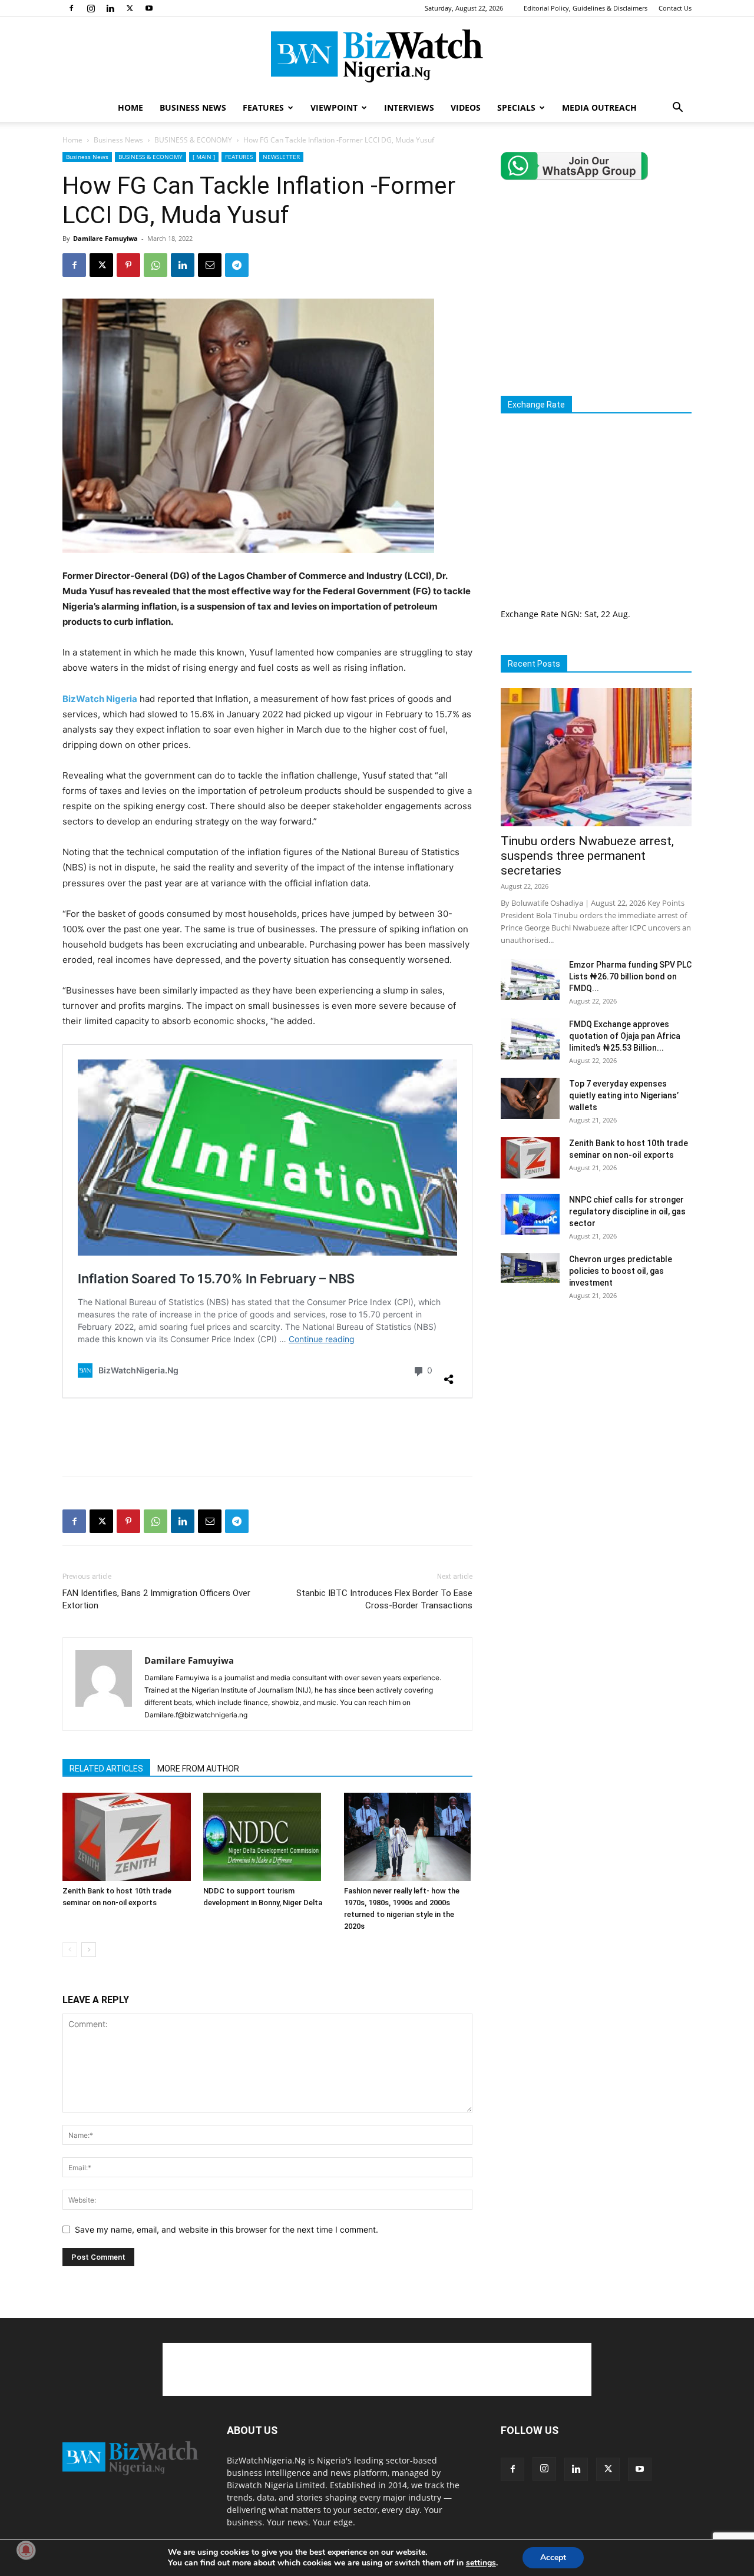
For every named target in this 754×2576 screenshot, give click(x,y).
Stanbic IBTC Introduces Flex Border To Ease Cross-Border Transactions (384, 1599)
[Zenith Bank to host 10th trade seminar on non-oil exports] (127, 1837)
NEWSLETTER (281, 157)
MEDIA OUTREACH (599, 107)
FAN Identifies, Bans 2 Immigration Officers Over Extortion (156, 1599)
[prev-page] (70, 1950)
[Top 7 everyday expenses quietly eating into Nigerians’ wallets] (530, 1098)
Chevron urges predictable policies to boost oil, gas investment (621, 1271)
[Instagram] (91, 8)
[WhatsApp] (156, 265)
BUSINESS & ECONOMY (193, 140)
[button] (677, 109)
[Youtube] (149, 8)
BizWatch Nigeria (100, 699)
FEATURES (263, 107)
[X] (130, 8)
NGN (570, 614)
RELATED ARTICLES (106, 1769)
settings (481, 2563)
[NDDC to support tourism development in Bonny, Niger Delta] (267, 1837)
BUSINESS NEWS (193, 107)
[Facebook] (71, 8)
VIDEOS (466, 107)
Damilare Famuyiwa (105, 238)
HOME (130, 107)
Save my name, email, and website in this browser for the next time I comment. (226, 2229)
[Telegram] (237, 265)
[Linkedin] (110, 8)
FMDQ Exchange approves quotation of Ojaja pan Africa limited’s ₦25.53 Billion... (625, 1036)
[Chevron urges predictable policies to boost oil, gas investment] (530, 1268)
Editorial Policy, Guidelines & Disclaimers (586, 8)
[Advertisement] (267, 1436)
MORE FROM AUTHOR (198, 1769)
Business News (118, 140)
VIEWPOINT (334, 107)
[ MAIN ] (204, 157)
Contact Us (675, 8)
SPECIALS (516, 107)
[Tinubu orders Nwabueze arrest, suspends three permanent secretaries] (596, 757)
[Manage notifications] (26, 2550)
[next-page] (89, 1950)
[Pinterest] (128, 265)
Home (72, 140)
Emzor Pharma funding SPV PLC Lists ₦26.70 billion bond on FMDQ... (630, 976)
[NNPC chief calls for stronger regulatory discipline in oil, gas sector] (530, 1214)
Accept (553, 2557)
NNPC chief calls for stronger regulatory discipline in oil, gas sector (627, 1211)
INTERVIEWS (409, 107)
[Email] (210, 265)
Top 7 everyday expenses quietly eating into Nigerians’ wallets (624, 1095)
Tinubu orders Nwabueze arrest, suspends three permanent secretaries (587, 856)
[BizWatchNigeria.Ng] (377, 56)
